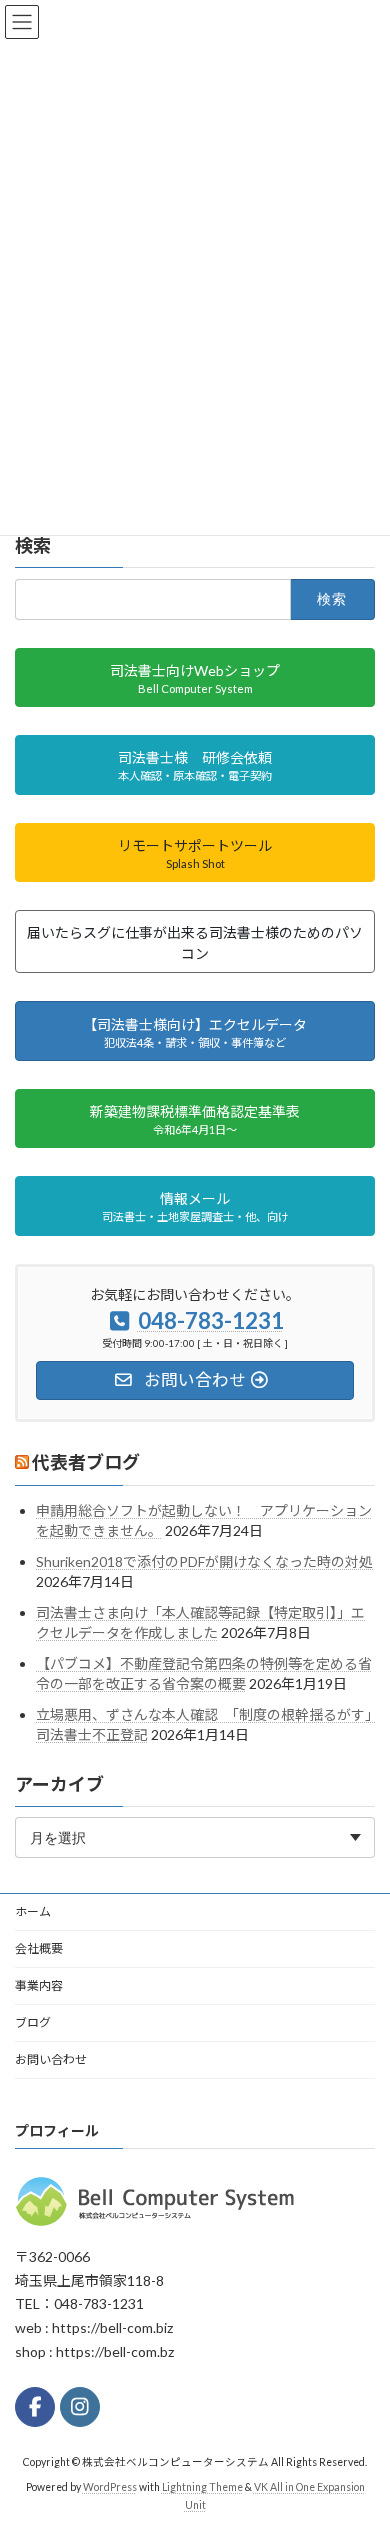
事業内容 (39, 1985)
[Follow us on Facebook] (35, 2407)
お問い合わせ (51, 2059)
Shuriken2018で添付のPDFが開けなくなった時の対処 (204, 1561)
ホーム (33, 1911)
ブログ (33, 2022)
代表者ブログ (86, 1462)
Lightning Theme (202, 2487)
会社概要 (39, 1948)
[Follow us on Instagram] (80, 2407)
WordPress (110, 2487)
